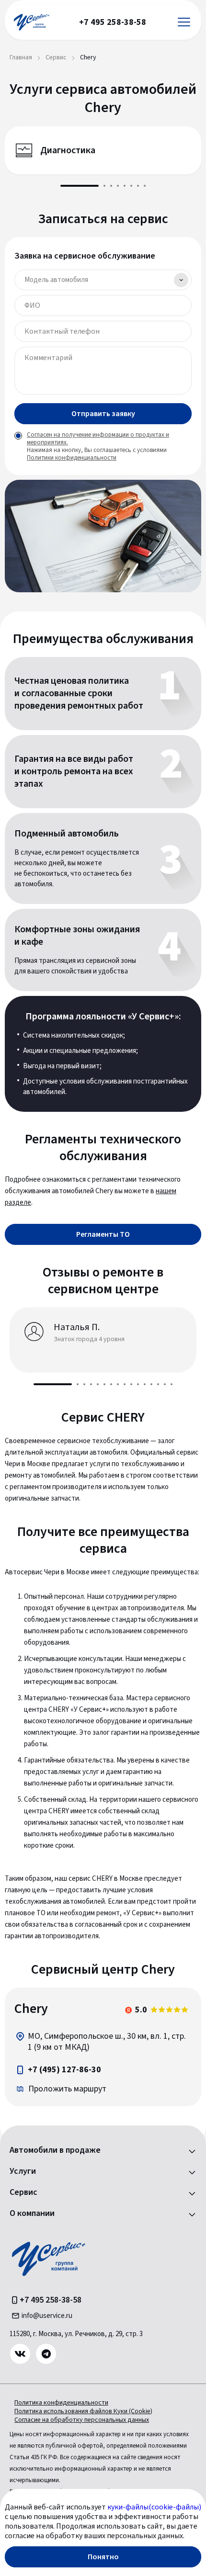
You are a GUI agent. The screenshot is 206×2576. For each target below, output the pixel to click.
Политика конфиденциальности (61, 2403)
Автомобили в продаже (55, 2150)
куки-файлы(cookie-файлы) (154, 2507)
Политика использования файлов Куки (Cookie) (83, 2411)
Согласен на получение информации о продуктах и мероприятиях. (98, 439)
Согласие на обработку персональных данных (82, 2420)
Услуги (23, 2171)
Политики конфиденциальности (72, 458)
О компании (32, 2214)
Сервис (23, 2192)
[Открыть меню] (184, 22)
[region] (103, 2047)
